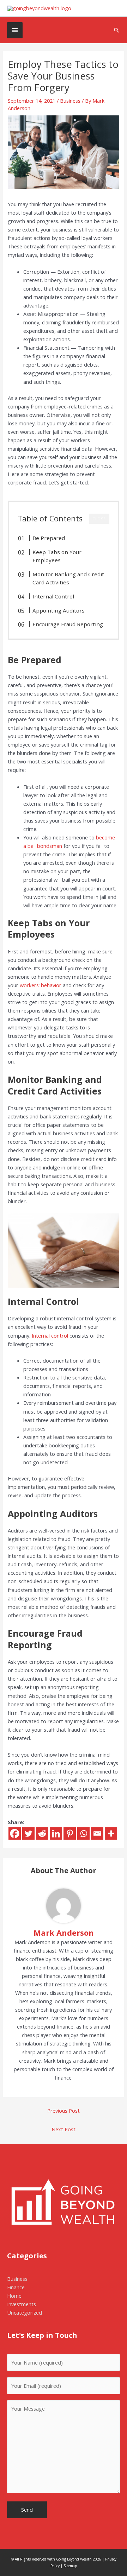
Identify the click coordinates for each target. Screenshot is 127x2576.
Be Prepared (49, 538)
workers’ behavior (41, 985)
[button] (117, 30)
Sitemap (70, 2566)
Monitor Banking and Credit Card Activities (68, 578)
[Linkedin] (56, 1833)
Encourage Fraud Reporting (68, 624)
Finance (16, 2287)
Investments (22, 2304)
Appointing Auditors (59, 610)
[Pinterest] (70, 1833)
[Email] (97, 1833)
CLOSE (99, 519)
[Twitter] (28, 1833)
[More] (111, 1833)
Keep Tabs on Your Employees (57, 556)
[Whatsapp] (83, 1833)
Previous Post (64, 2111)
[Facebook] (15, 1833)
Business (70, 101)
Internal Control (53, 596)
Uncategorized (25, 2312)
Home (14, 2296)
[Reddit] (42, 1833)
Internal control (50, 1335)
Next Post (64, 2129)
